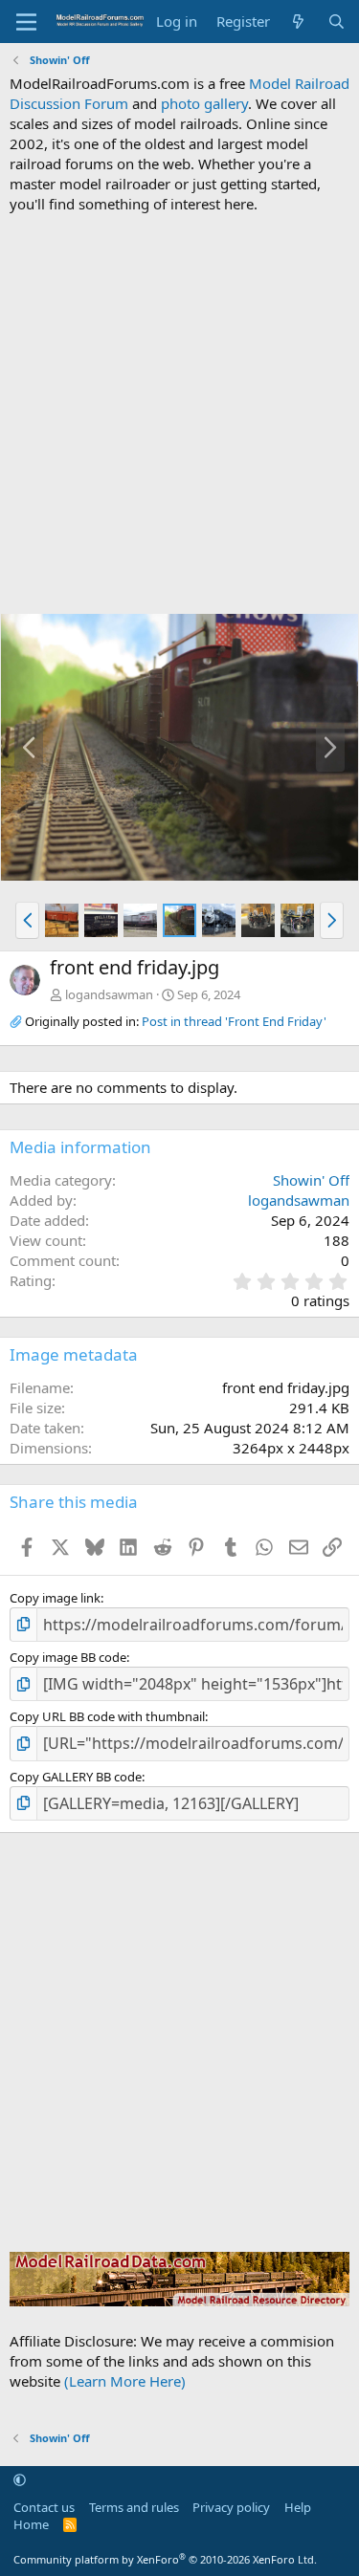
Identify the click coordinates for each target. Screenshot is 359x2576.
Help (298, 2507)
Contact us (44, 2507)
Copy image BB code (68, 1657)
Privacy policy (231, 2507)
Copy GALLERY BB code (76, 1777)
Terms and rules (134, 2507)
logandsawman (109, 994)
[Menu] (26, 22)
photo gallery (204, 103)
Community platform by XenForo (165, 2559)
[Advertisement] (179, 414)
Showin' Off (311, 1180)
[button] (27, 920)
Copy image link (55, 1598)
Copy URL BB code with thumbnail (107, 1716)
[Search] (337, 22)
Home (31, 2524)
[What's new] (298, 22)
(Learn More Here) (125, 2381)
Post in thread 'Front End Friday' (234, 1021)
